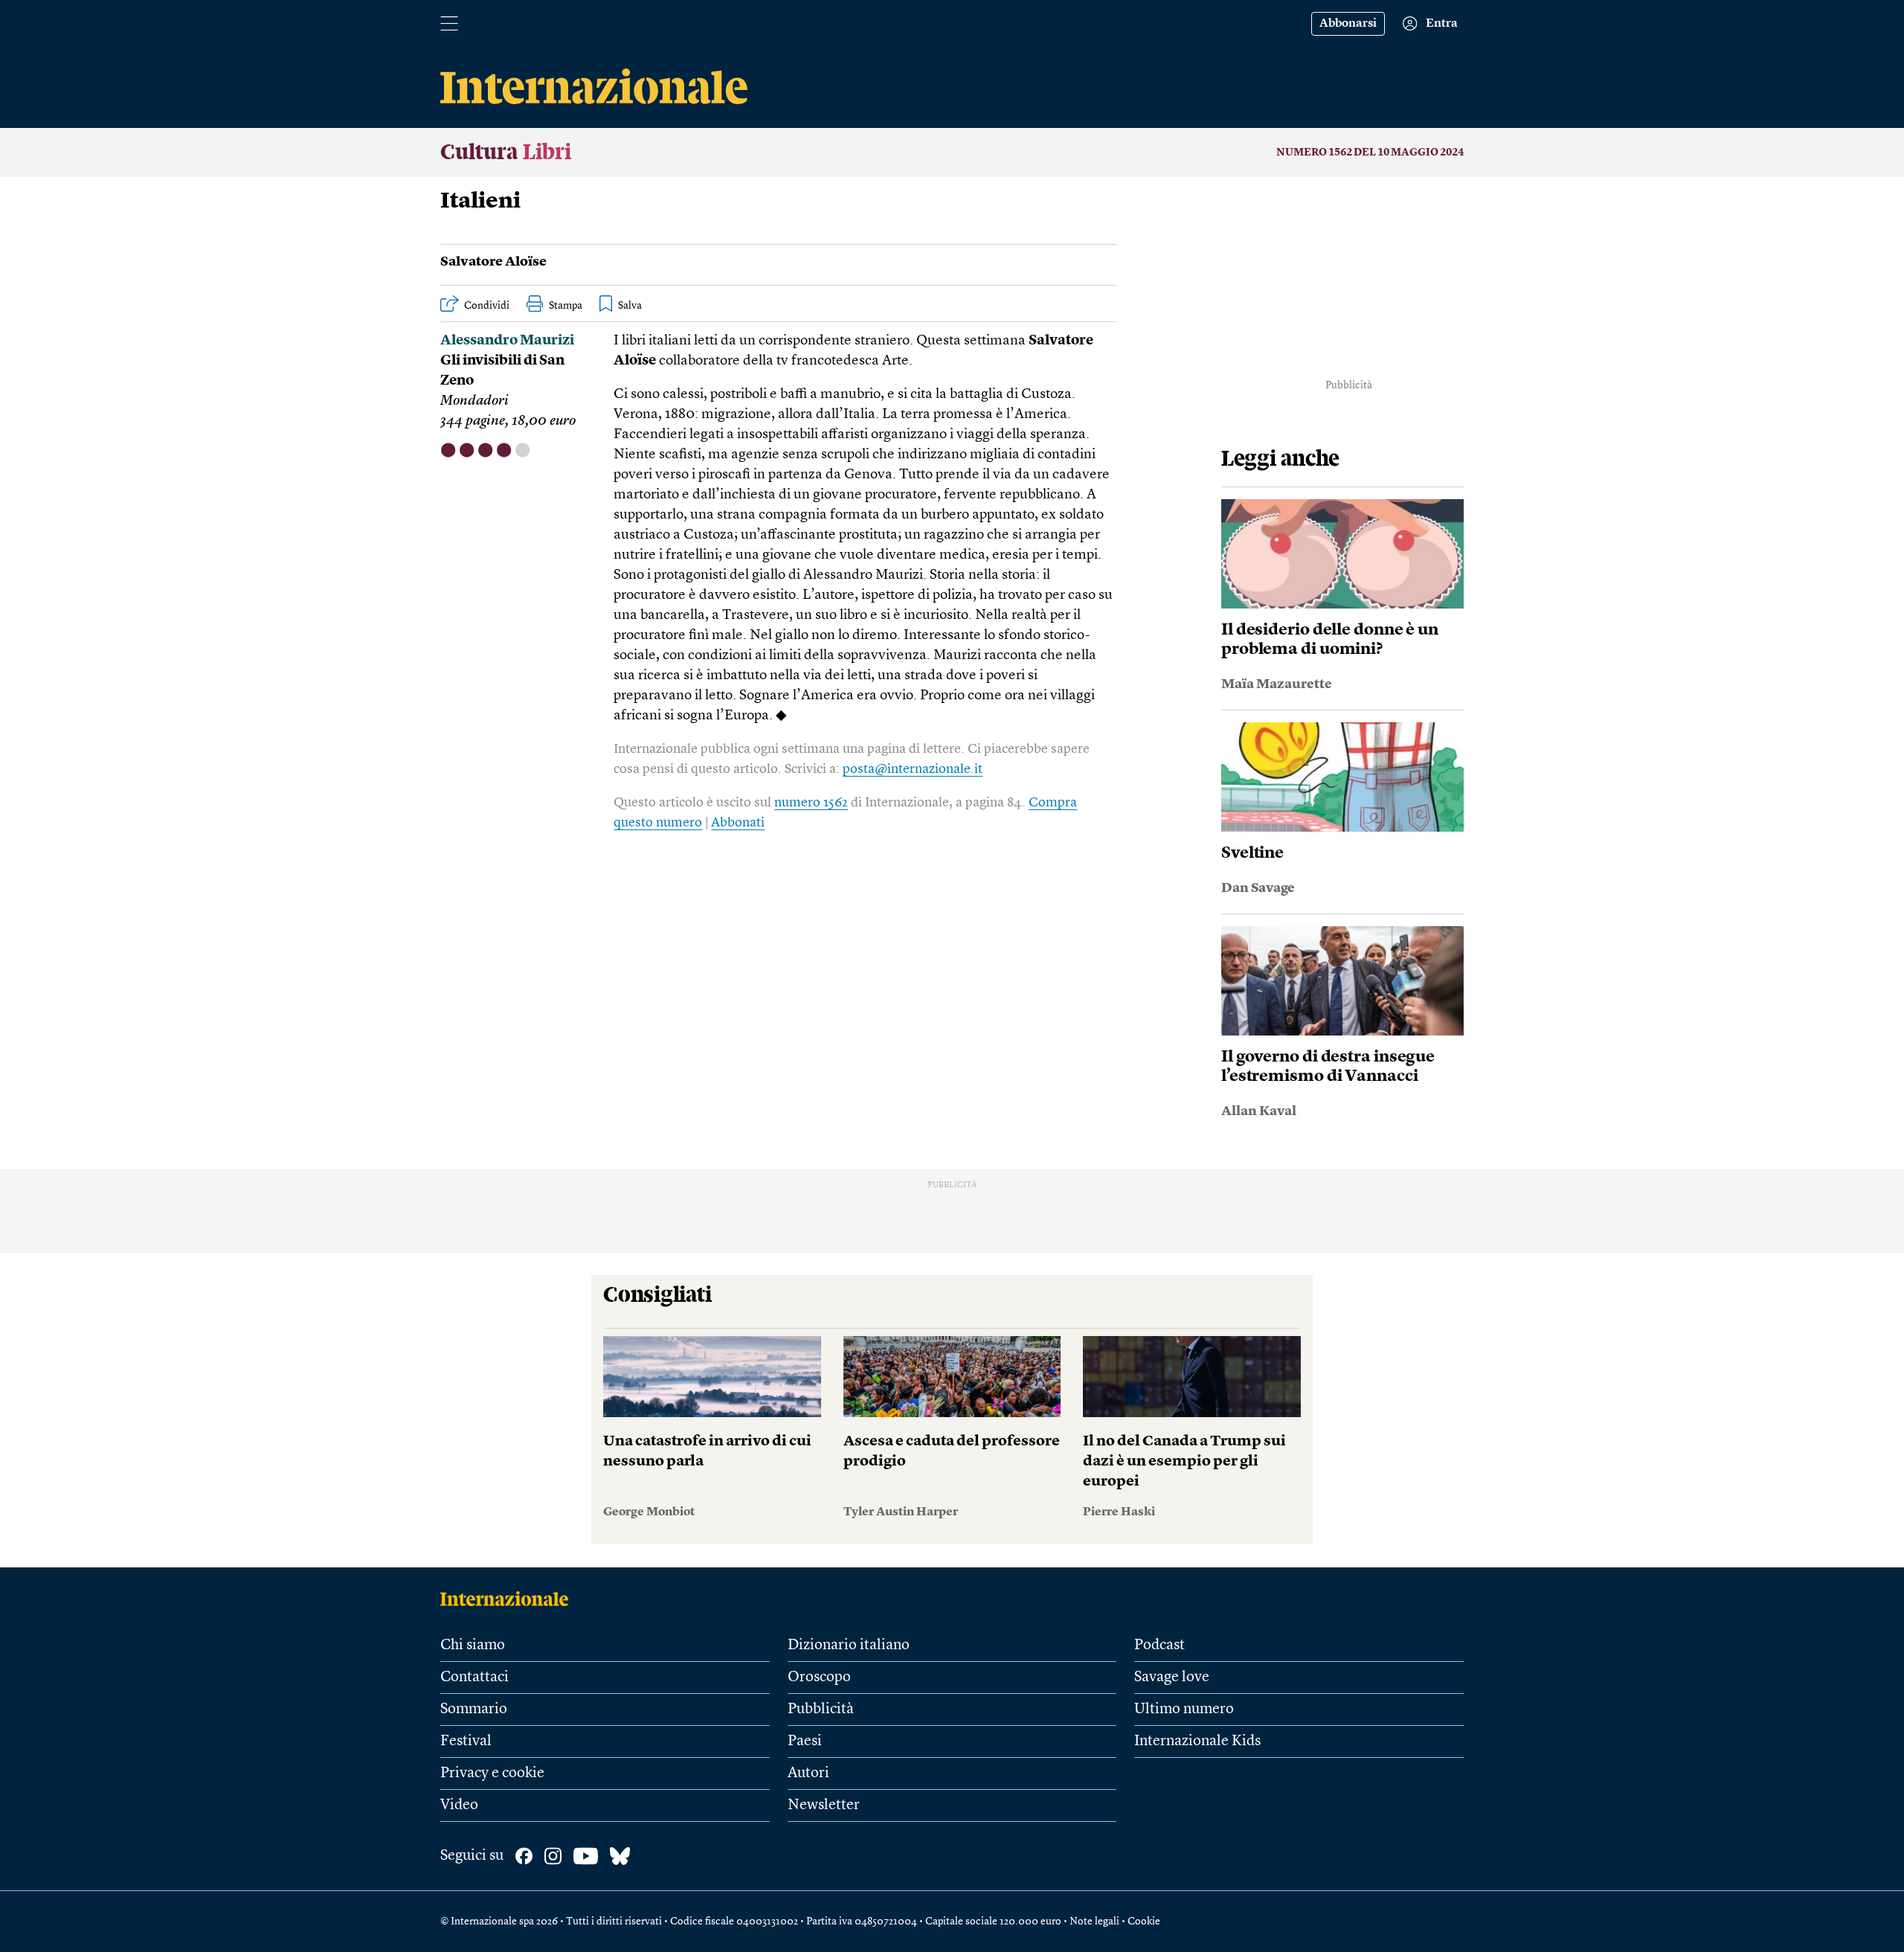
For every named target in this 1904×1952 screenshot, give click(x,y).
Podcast (1160, 1646)
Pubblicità (821, 1709)
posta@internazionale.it (913, 769)
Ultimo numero (1184, 1709)
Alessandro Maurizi (507, 341)
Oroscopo (819, 1677)
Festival (466, 1741)
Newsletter (824, 1805)
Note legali (1094, 1921)
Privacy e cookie (492, 1773)
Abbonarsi (1348, 24)
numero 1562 (811, 803)
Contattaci (475, 1677)
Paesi (805, 1741)
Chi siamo (473, 1646)
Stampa (566, 306)
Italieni (480, 202)
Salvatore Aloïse (493, 262)
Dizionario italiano (849, 1646)
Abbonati (738, 823)
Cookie (1144, 1921)
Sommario (474, 1709)
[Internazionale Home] (509, 1599)
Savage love (1172, 1677)
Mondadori (475, 401)
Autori (808, 1773)
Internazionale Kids (1197, 1741)
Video (459, 1805)
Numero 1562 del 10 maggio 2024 (1370, 152)
